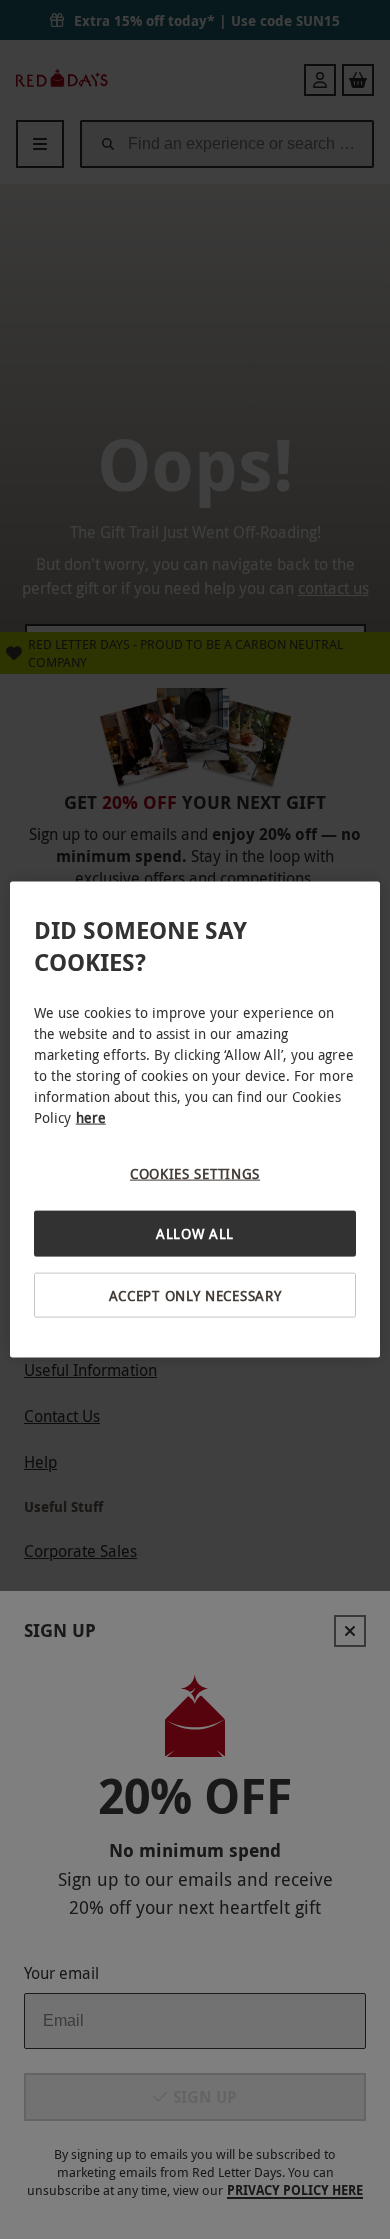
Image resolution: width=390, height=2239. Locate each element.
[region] (195, 1119)
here (91, 1116)
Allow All (195, 1233)
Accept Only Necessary (195, 1294)
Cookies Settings (195, 1172)
